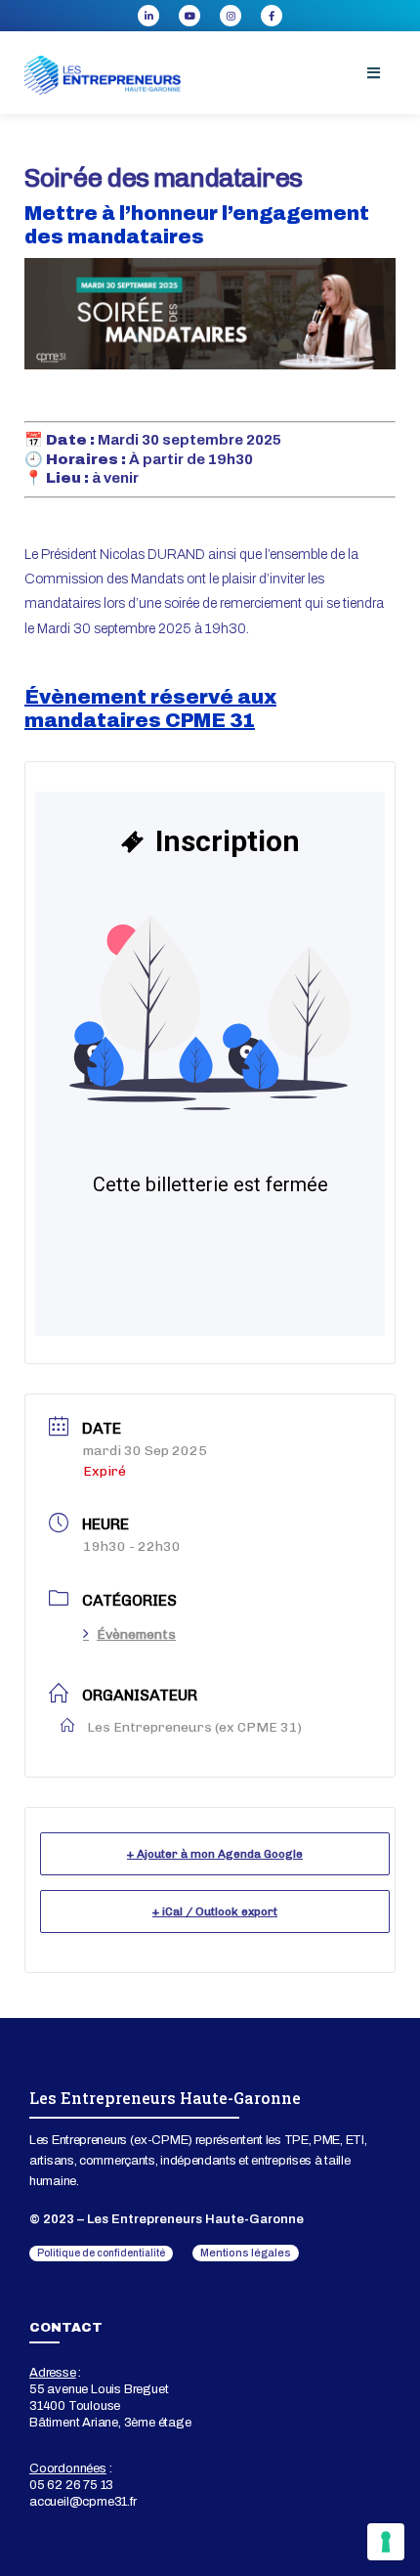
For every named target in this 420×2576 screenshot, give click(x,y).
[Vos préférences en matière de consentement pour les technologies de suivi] (386, 2542)
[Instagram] (231, 16)
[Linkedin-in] (148, 16)
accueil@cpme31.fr (83, 2502)
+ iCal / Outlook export (215, 1911)
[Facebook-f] (272, 16)
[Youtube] (189, 16)
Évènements (136, 1634)
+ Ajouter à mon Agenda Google (215, 1854)
